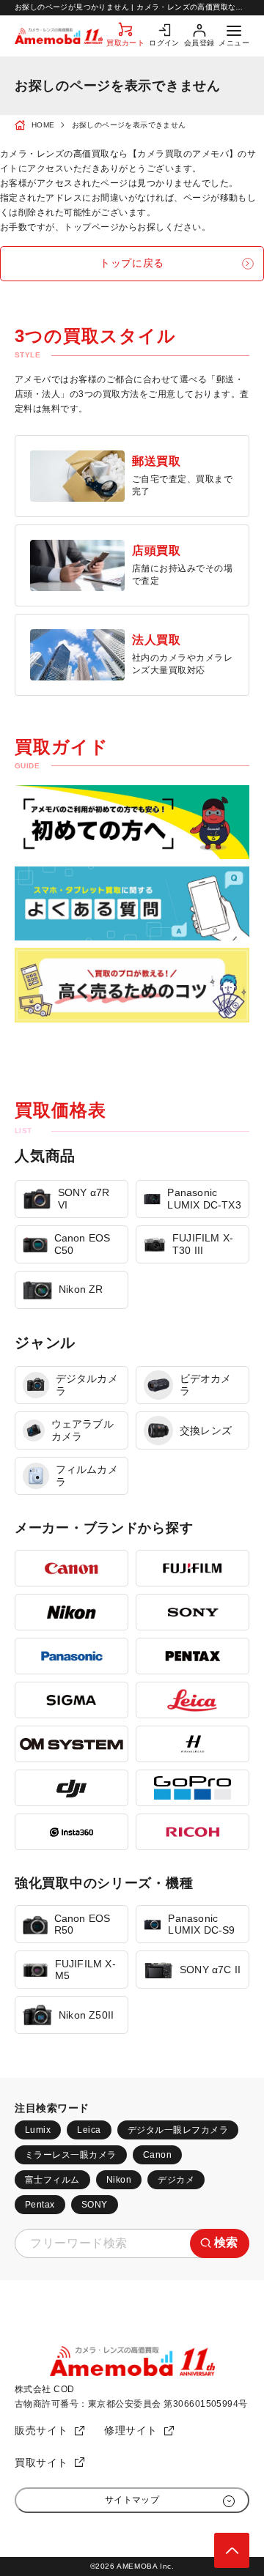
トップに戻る (132, 263)
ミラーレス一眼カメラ (71, 2155)
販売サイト (41, 2430)
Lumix (38, 2130)
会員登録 (199, 43)
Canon (157, 2155)
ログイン (164, 43)
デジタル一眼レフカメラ (178, 2130)
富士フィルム (52, 2180)
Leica (89, 2130)
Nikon (119, 2180)
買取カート (125, 43)
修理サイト (131, 2430)
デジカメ (176, 2180)
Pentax (40, 2205)
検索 (226, 2242)
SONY (95, 2205)
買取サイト (41, 2462)
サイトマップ (132, 2500)
